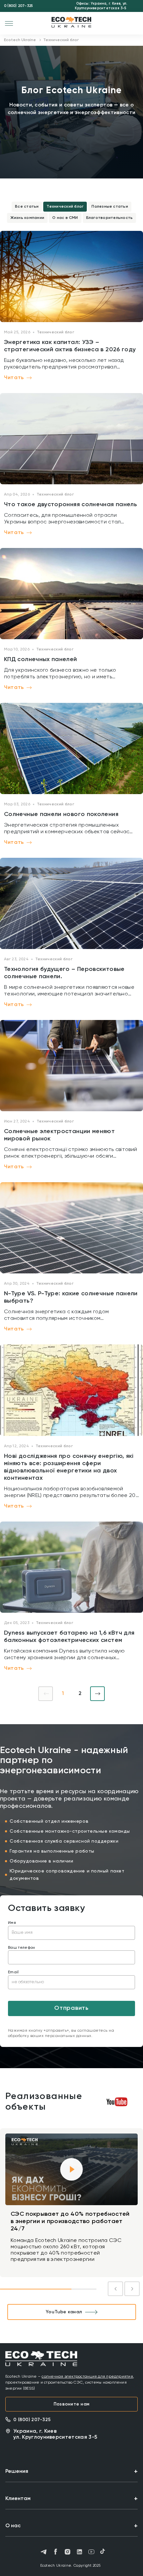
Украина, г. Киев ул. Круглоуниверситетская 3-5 (55, 2434)
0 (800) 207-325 (18, 6)
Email (13, 1972)
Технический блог (65, 207)
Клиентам (18, 2499)
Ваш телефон (22, 1948)
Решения (17, 2472)
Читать (14, 378)
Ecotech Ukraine (20, 40)
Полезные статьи (110, 207)
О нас (13, 2526)
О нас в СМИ (65, 218)
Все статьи (27, 207)
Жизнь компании (27, 218)
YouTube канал (64, 2312)
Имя (12, 1923)
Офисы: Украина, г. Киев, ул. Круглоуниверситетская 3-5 (101, 6)
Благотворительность (110, 218)
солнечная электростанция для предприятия (87, 2377)
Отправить (71, 2008)
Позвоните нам (72, 2404)
